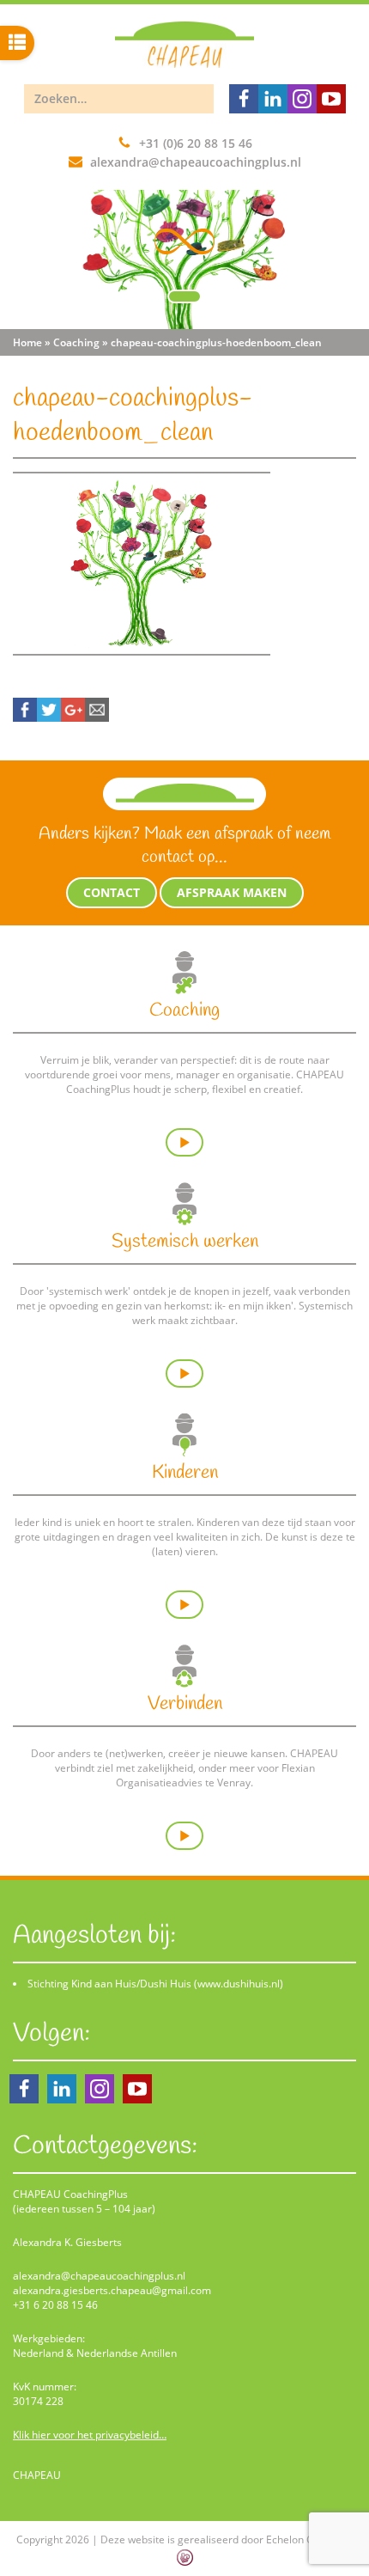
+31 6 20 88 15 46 (55, 2305)
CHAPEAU (37, 2475)
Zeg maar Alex (209, 2529)
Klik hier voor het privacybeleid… (90, 2435)
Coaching (76, 342)
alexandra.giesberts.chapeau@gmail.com (112, 2290)
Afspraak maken (232, 892)
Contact (112, 892)
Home (27, 342)
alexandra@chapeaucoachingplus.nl (196, 162)
